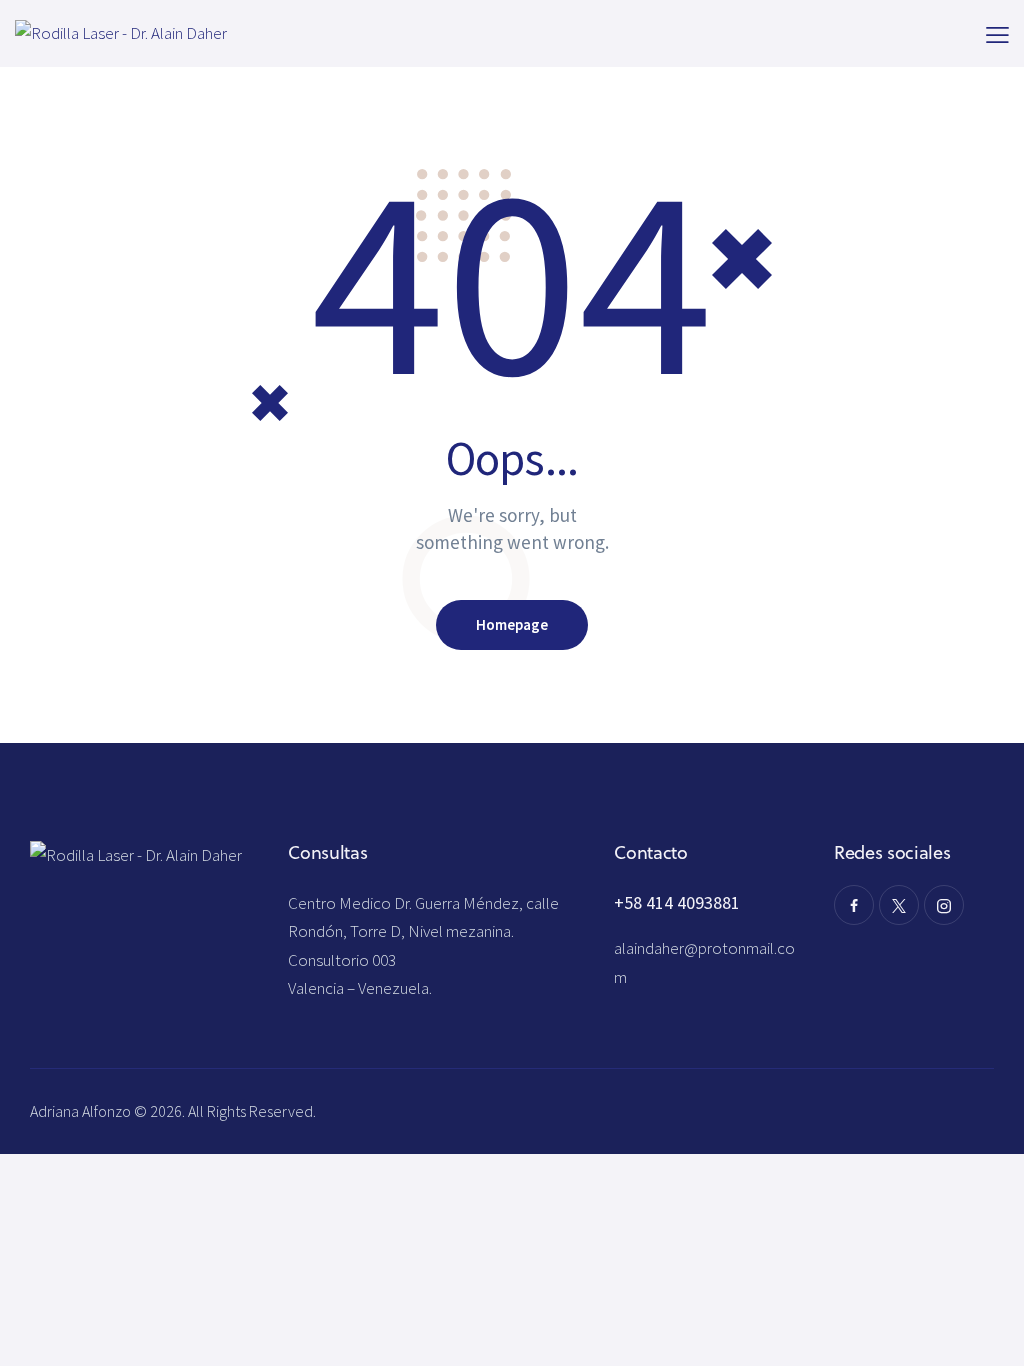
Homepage (512, 624)
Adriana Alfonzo (82, 1111)
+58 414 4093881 (677, 902)
